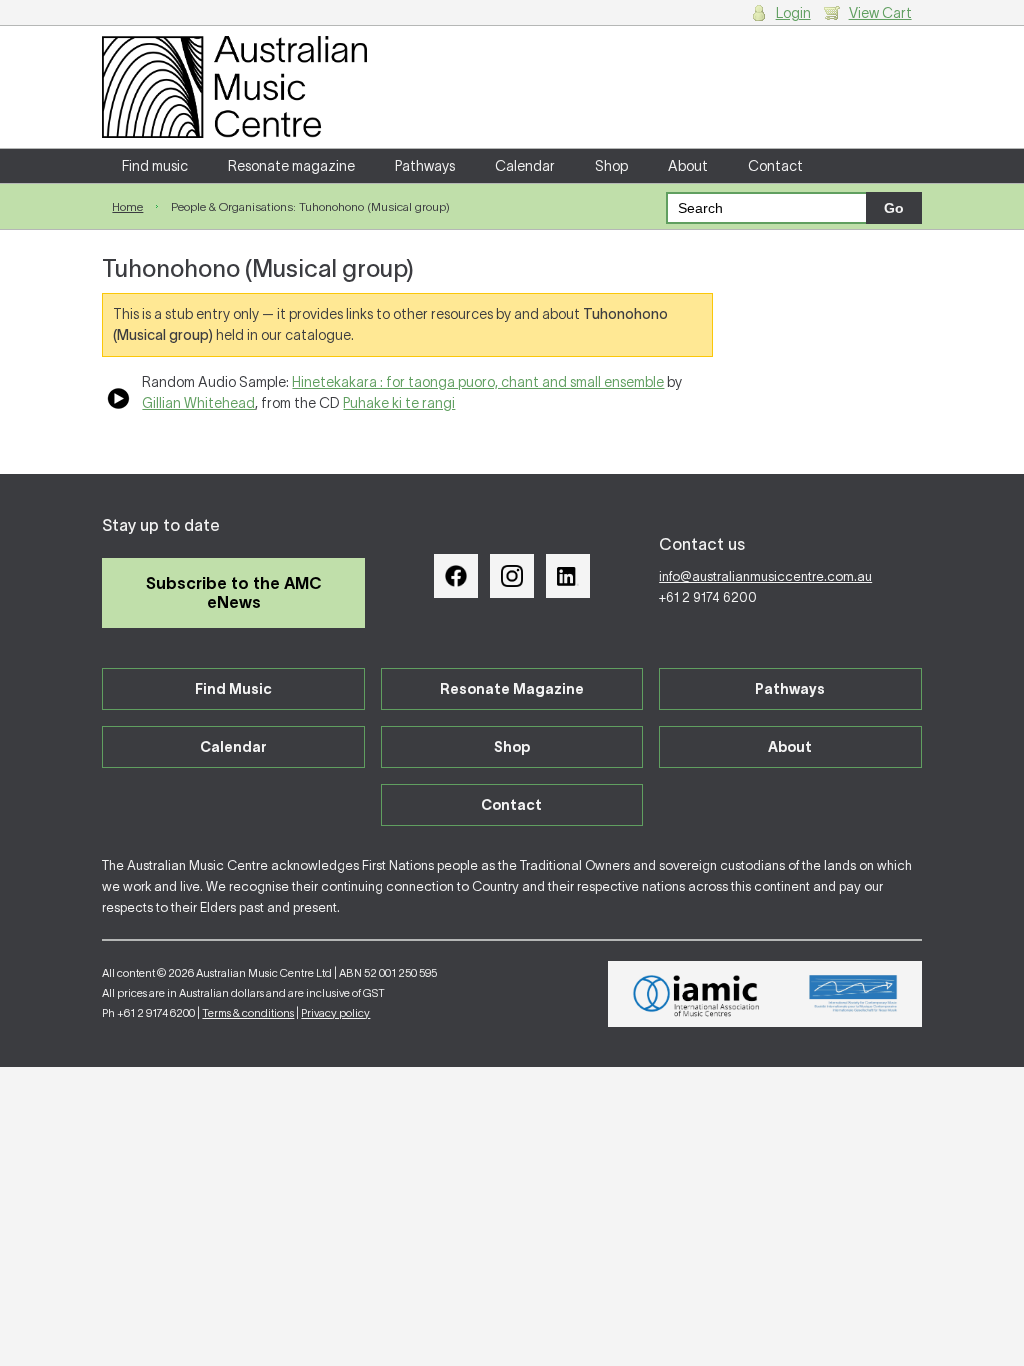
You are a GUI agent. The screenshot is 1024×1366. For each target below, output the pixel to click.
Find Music (233, 689)
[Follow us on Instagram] (512, 576)
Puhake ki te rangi (399, 403)
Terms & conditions (248, 1013)
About (688, 166)
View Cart (880, 13)
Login (793, 13)
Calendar (525, 166)
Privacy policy (335, 1013)
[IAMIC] (696, 994)
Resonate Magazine (512, 689)
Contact (775, 166)
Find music (155, 166)
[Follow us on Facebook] (456, 576)
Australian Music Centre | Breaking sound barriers (234, 87)
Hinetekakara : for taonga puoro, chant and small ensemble (478, 382)
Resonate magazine (291, 166)
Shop (611, 166)
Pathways (425, 166)
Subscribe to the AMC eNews (234, 592)
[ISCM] (853, 994)
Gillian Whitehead (198, 403)
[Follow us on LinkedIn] (568, 576)
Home (127, 206)
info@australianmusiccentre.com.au (765, 576)
